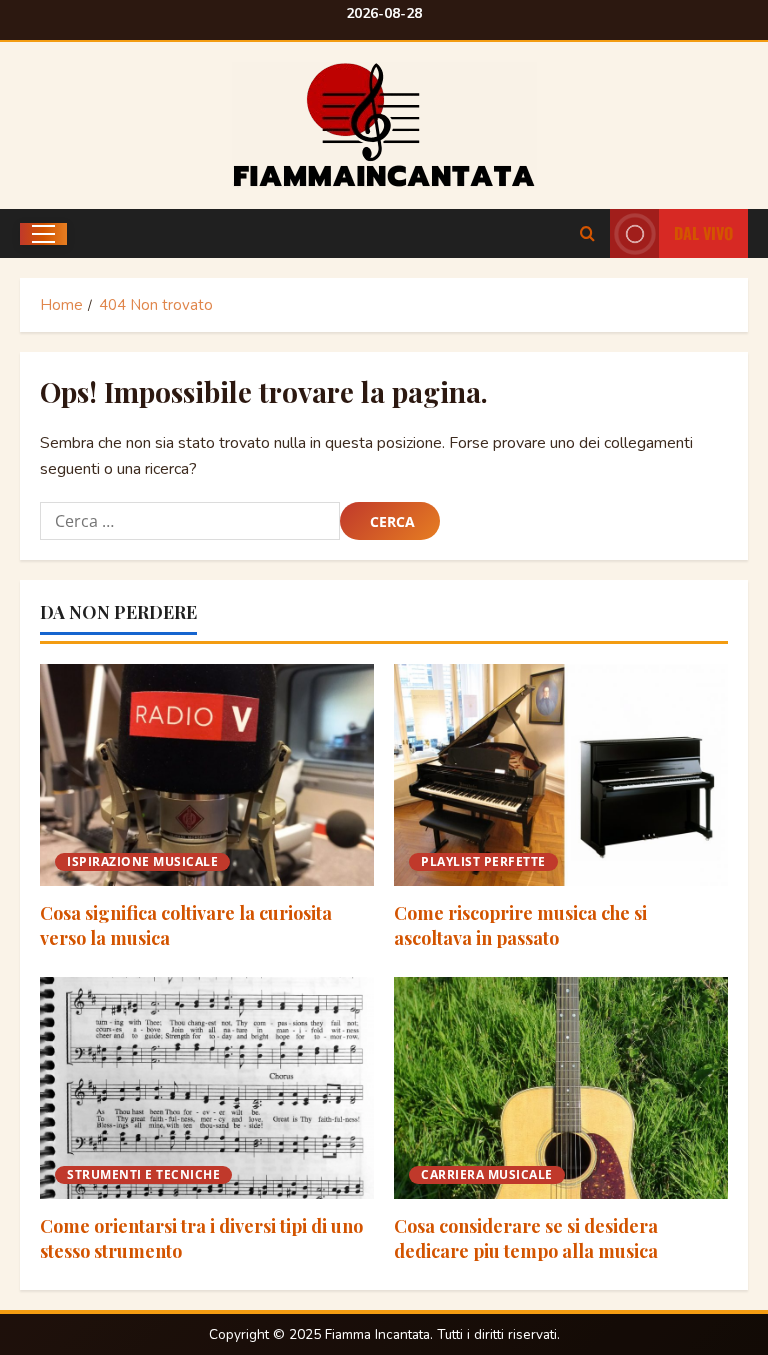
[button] (43, 234)
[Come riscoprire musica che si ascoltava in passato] (561, 775)
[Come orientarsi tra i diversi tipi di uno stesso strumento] (207, 1088)
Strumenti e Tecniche (143, 1174)
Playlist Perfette (483, 861)
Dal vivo (703, 233)
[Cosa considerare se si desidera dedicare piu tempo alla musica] (561, 1088)
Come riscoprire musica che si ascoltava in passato (520, 925)
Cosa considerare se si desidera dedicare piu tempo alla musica (526, 1238)
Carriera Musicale (487, 1174)
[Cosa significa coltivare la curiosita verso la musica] (207, 775)
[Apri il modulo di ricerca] (587, 234)
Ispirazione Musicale (142, 861)
